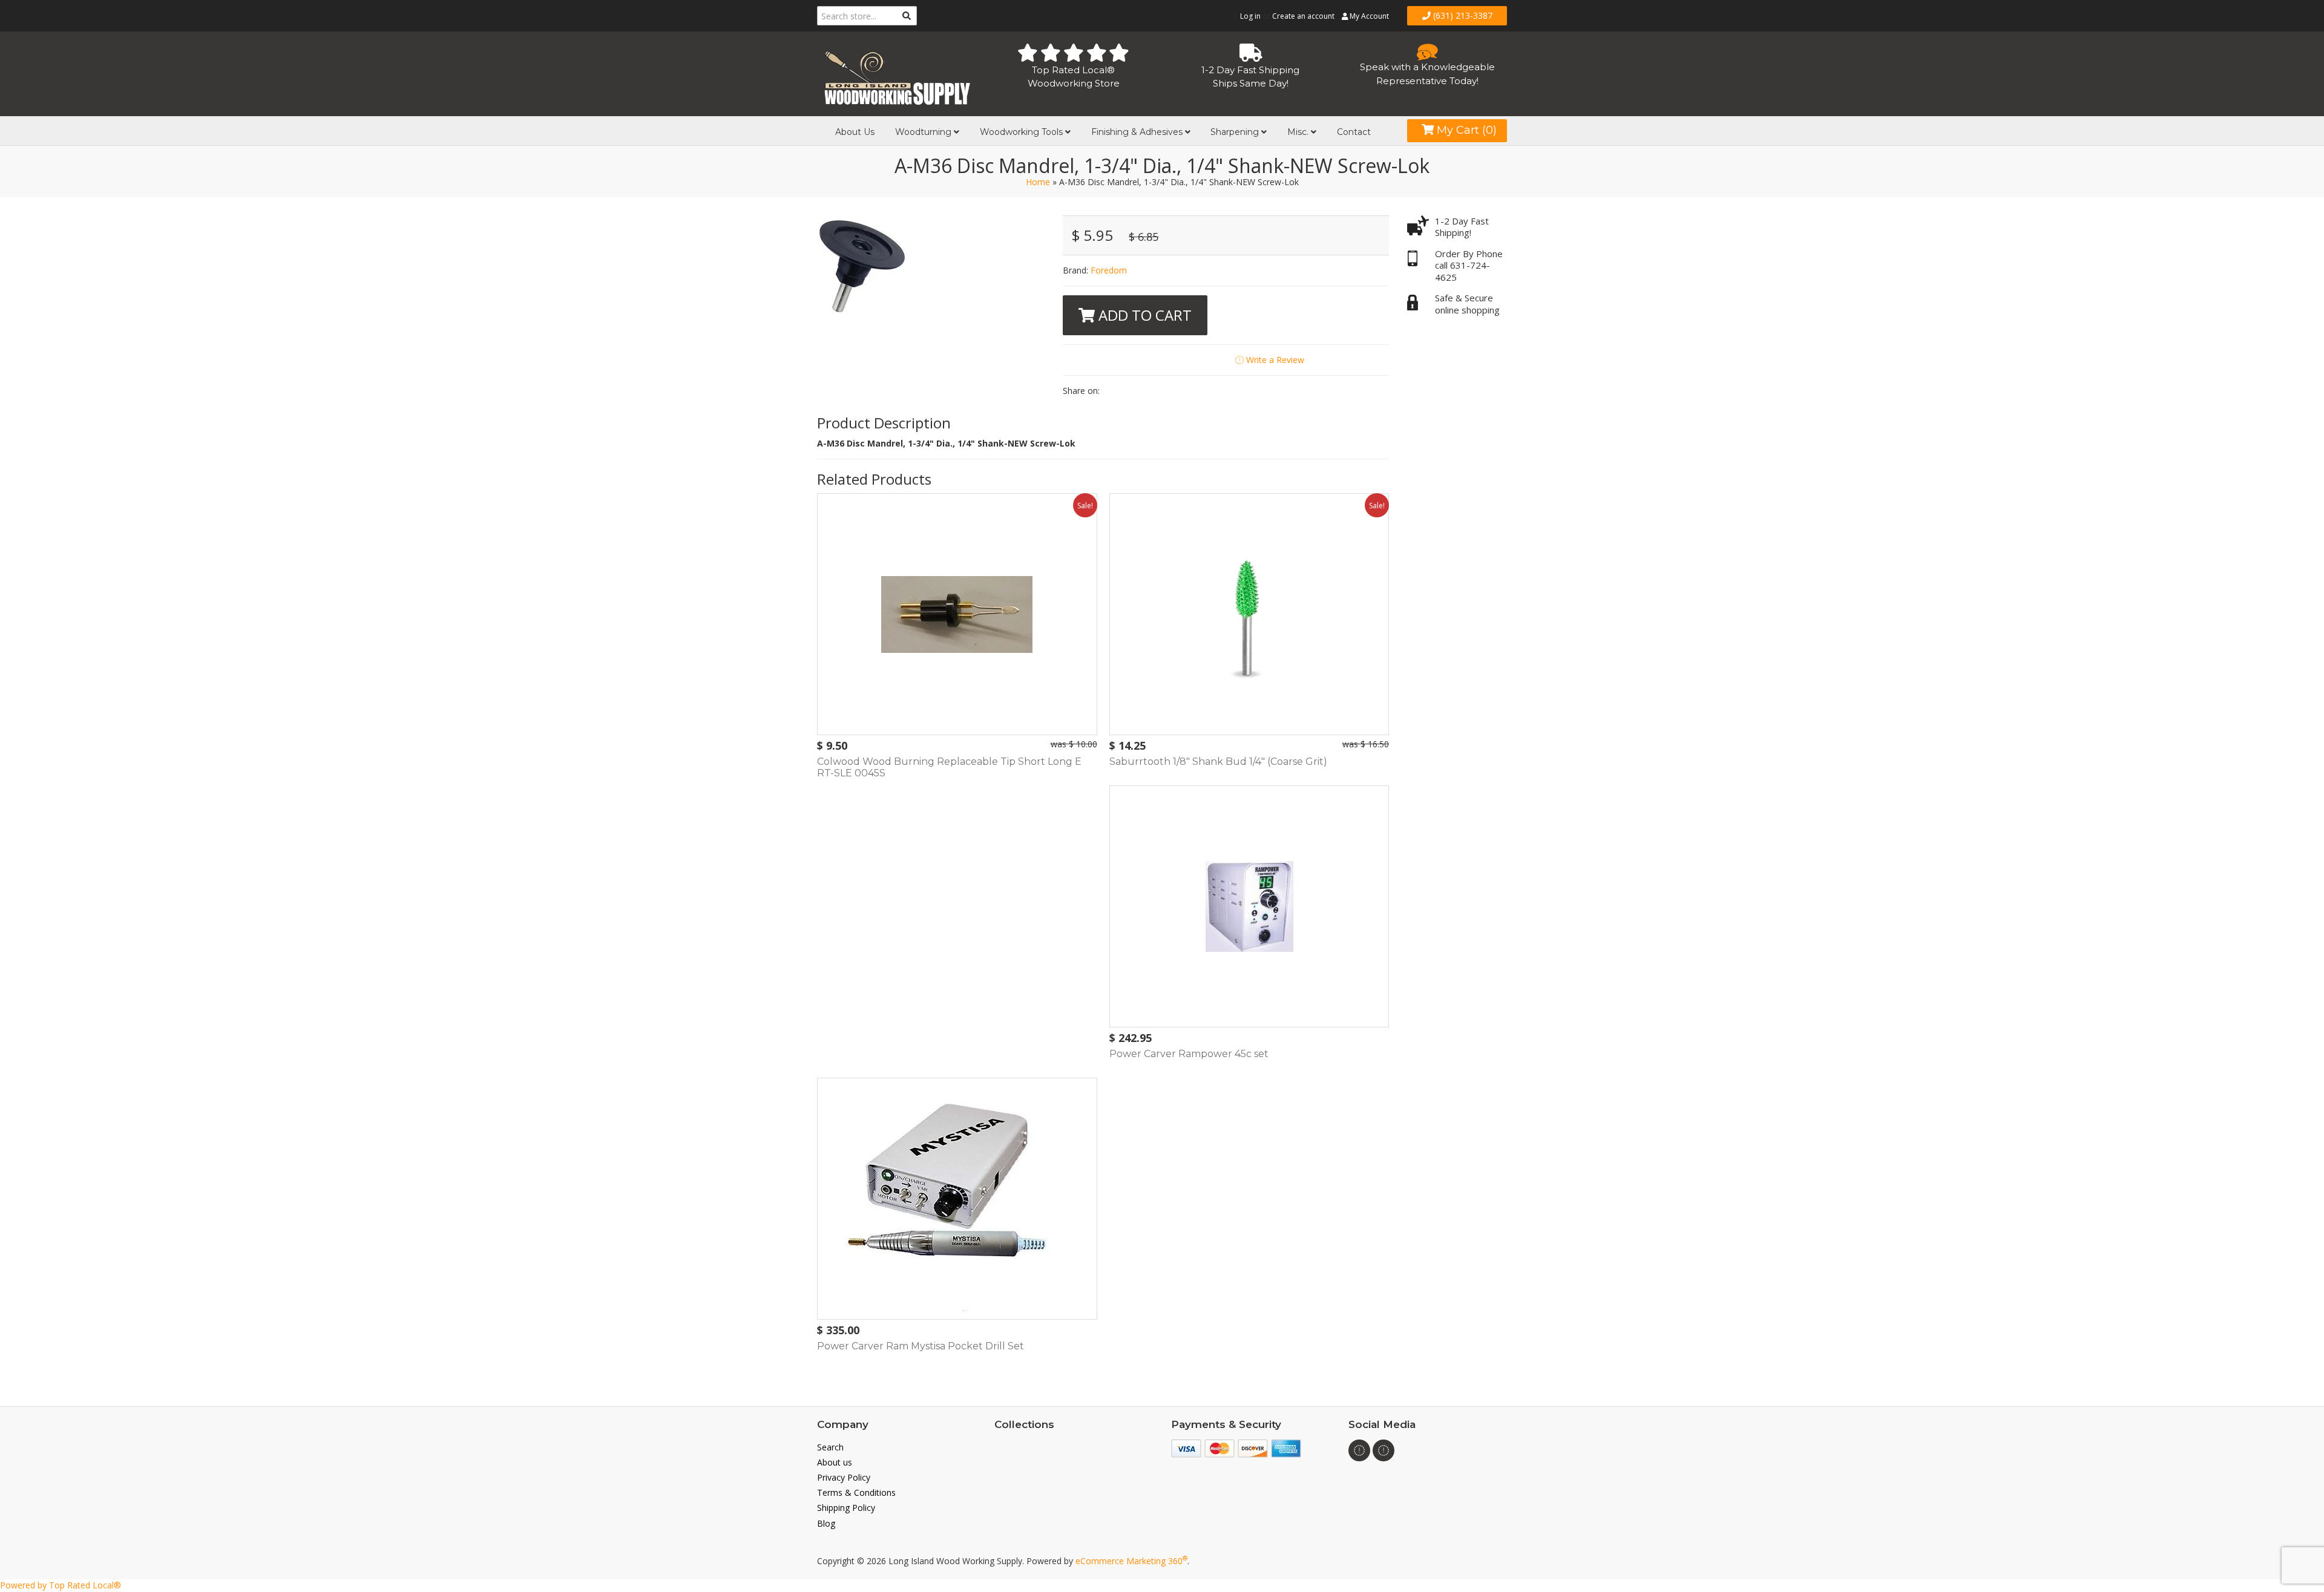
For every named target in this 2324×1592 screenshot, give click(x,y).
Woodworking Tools (1022, 132)
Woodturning (924, 132)
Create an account (1303, 16)
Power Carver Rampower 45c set (1189, 1054)
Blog (826, 1523)
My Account (1368, 16)
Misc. (1299, 132)
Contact (1354, 132)
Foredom (1109, 270)
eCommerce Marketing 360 (1131, 1561)
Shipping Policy (846, 1508)
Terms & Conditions (856, 1492)
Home (1038, 182)
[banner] (897, 75)
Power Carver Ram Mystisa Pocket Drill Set (921, 1346)
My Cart (1465, 130)
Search (830, 1447)
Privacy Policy (844, 1477)
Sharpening (1236, 132)
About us (835, 1462)
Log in (1250, 16)
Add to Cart (1143, 315)
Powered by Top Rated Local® (61, 1585)
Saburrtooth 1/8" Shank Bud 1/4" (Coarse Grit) (1218, 762)
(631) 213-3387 (1462, 15)
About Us (855, 132)
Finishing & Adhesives (1138, 132)
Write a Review (1274, 360)
